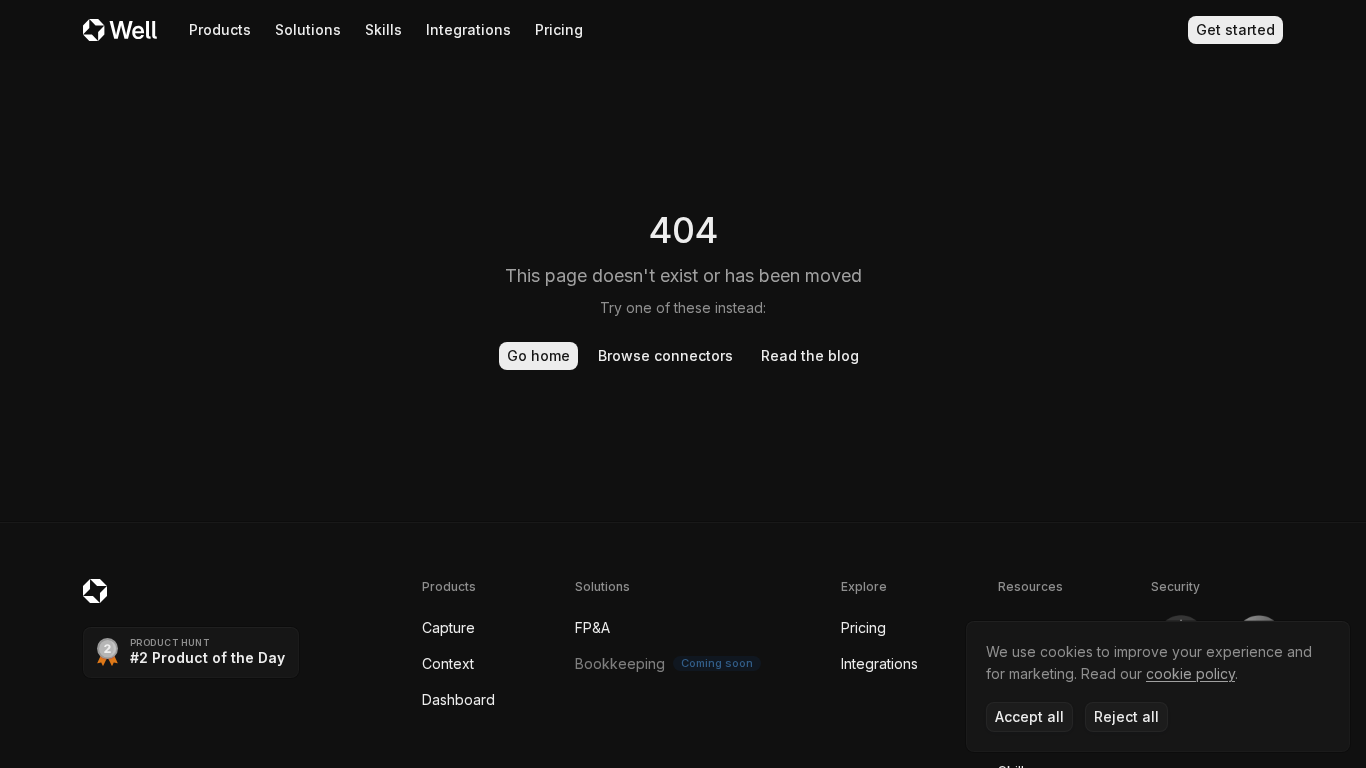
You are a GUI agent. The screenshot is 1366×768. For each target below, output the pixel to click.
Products (220, 29)
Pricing (559, 29)
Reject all (1126, 716)
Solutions (308, 29)
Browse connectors (665, 355)
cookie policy (1190, 673)
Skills (383, 29)
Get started (1235, 29)
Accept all (1029, 716)
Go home (538, 355)
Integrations (468, 29)
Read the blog (810, 355)
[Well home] (120, 29)
